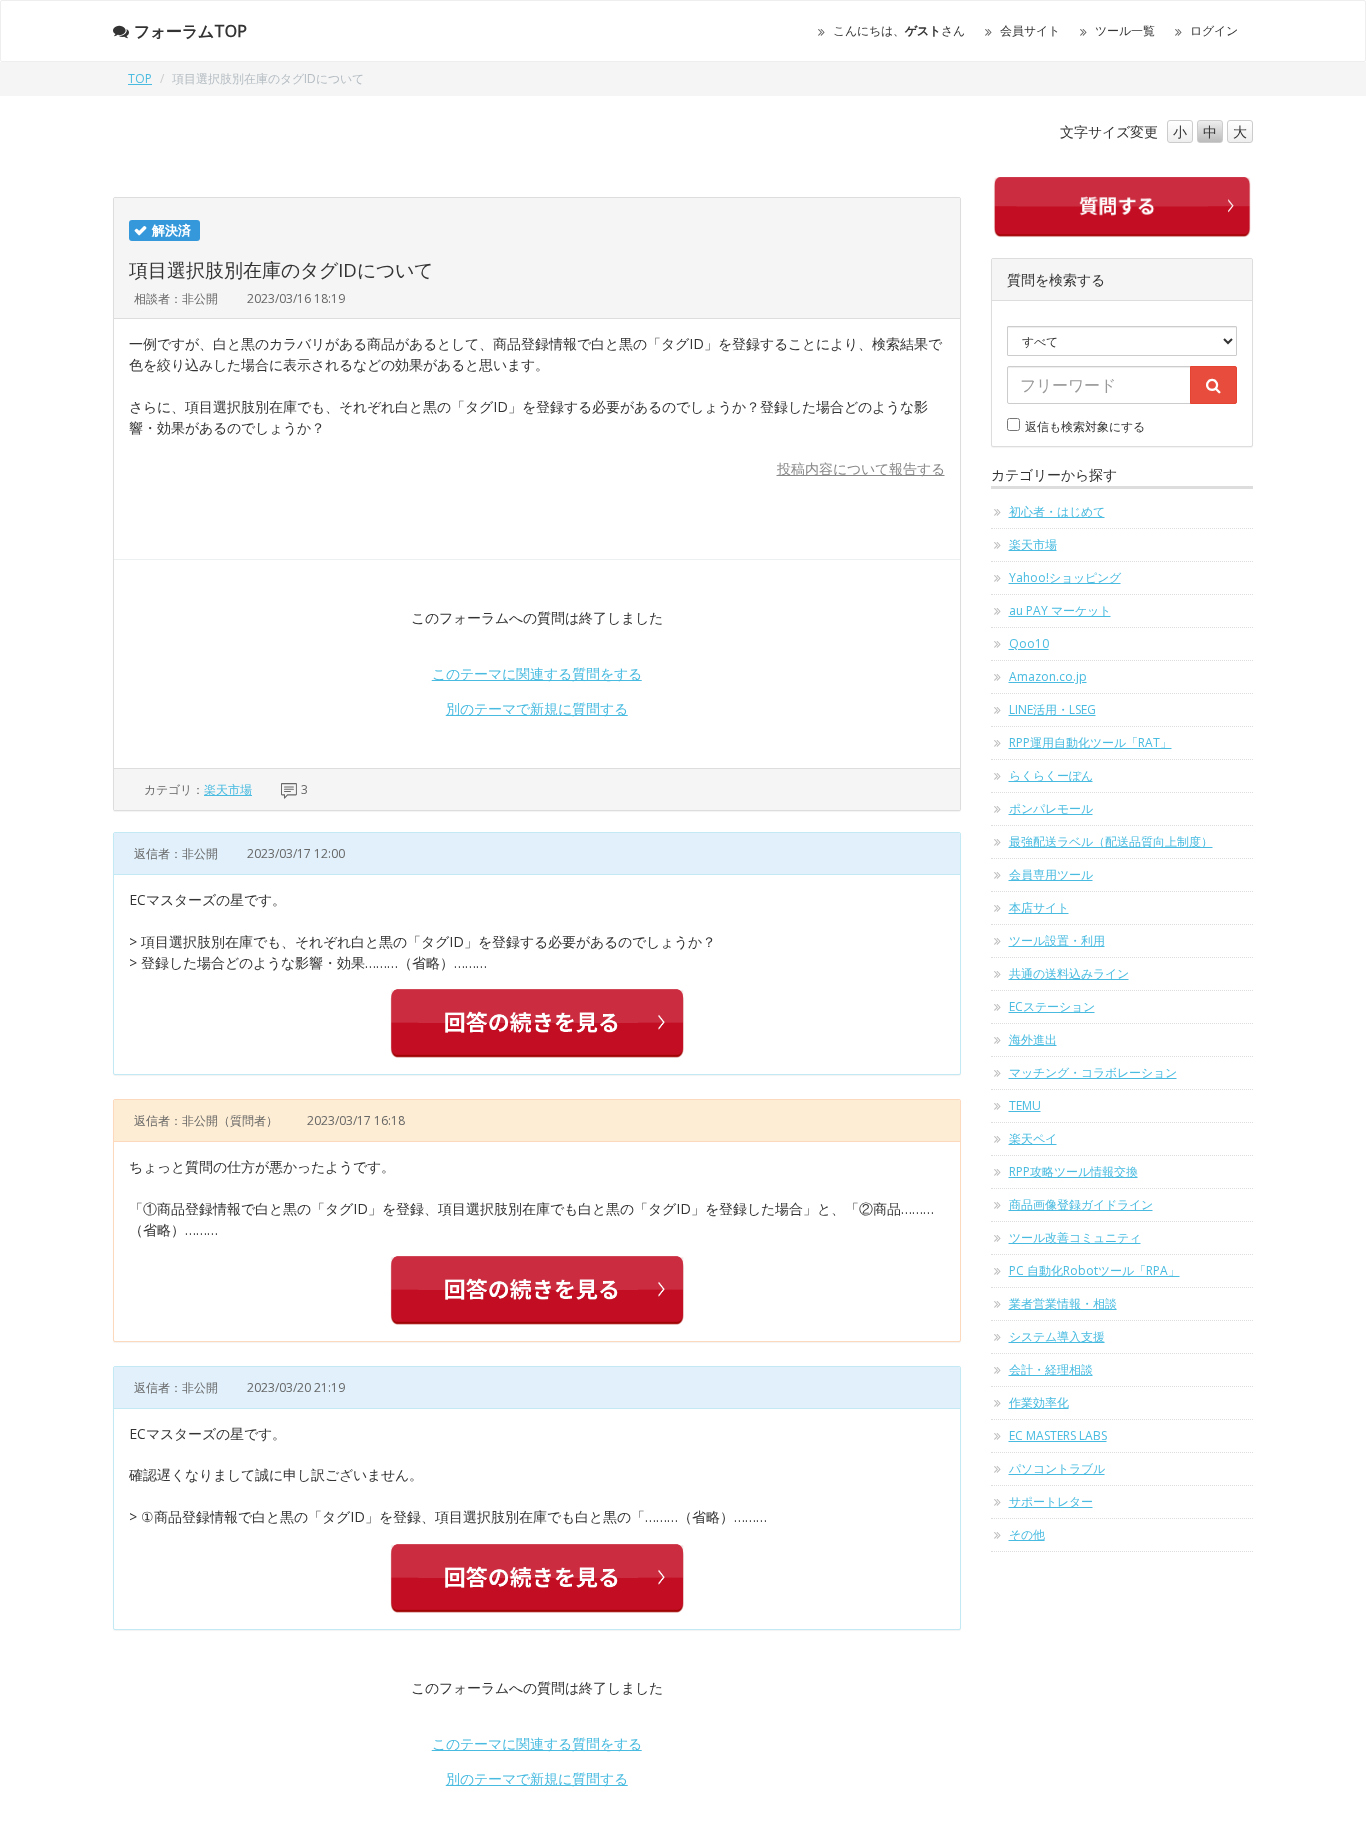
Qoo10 (1029, 643)
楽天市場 (228, 789)
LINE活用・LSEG (1052, 709)
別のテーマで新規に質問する (537, 708)
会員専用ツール (1051, 874)
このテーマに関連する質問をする (537, 673)
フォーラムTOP (190, 31)
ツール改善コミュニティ (1075, 1237)
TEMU (1025, 1105)
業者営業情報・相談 (1063, 1303)
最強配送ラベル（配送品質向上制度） (1111, 841)
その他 (1027, 1534)
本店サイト (1039, 907)
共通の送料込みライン (1069, 973)
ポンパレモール (1051, 808)
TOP (140, 78)
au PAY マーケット (1060, 610)
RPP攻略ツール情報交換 (1073, 1171)
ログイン (1214, 30)
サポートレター (1051, 1501)
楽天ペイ (1033, 1138)
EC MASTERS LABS (1058, 1435)
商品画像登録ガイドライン (1081, 1204)
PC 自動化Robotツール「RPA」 (1094, 1270)
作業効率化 (1039, 1402)
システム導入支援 (1057, 1336)
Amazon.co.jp (1048, 676)
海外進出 (1033, 1039)
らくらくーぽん (1051, 775)
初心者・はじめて (1057, 511)
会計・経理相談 (1051, 1369)
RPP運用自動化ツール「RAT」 (1090, 742)
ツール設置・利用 (1057, 940)
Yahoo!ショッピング (1065, 577)
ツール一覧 (1125, 30)
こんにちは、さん (899, 30)
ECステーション (1052, 1006)
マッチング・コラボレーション (1093, 1072)
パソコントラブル (1057, 1468)
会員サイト (1030, 30)
